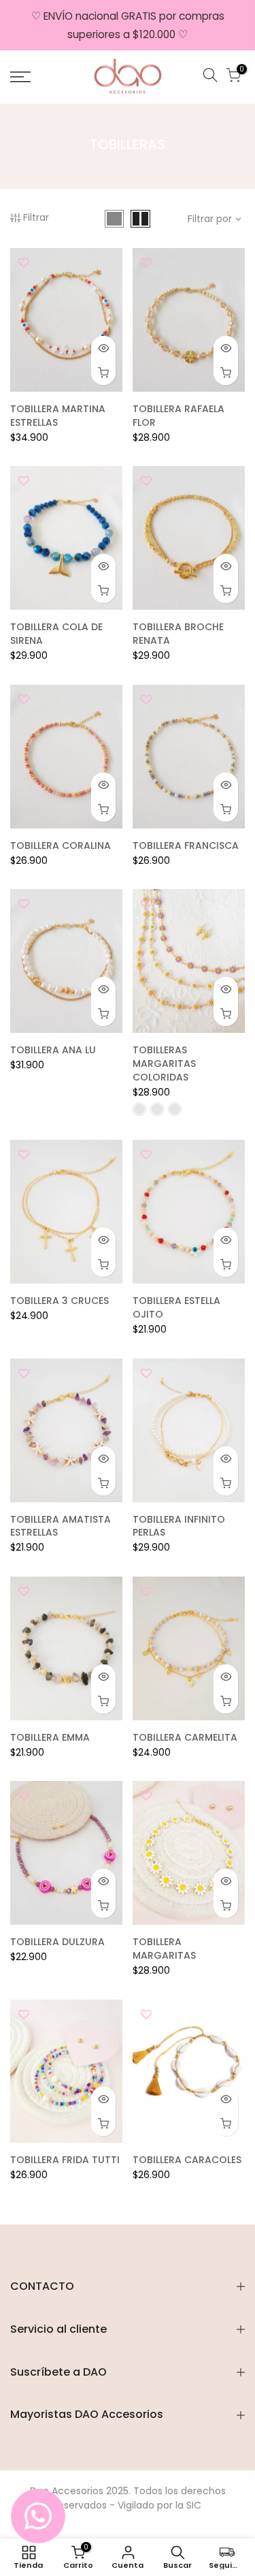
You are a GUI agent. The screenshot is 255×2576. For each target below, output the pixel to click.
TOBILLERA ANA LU (53, 1050)
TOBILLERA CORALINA (61, 845)
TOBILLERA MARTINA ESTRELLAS (58, 416)
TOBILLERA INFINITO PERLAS (179, 1526)
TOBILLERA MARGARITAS (164, 1949)
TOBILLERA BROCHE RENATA (178, 634)
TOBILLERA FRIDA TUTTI (65, 2160)
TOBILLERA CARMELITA (185, 1737)
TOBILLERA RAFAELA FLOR (178, 416)
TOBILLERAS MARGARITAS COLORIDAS (164, 1064)
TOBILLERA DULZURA (57, 1942)
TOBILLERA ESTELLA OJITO (176, 1307)
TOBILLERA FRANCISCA (186, 845)
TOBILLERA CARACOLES (187, 2160)
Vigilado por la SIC (159, 2505)
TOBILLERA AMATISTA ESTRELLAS (61, 1526)
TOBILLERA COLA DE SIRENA (56, 634)
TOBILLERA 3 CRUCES (60, 1301)
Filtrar (36, 217)
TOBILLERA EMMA (50, 1737)
